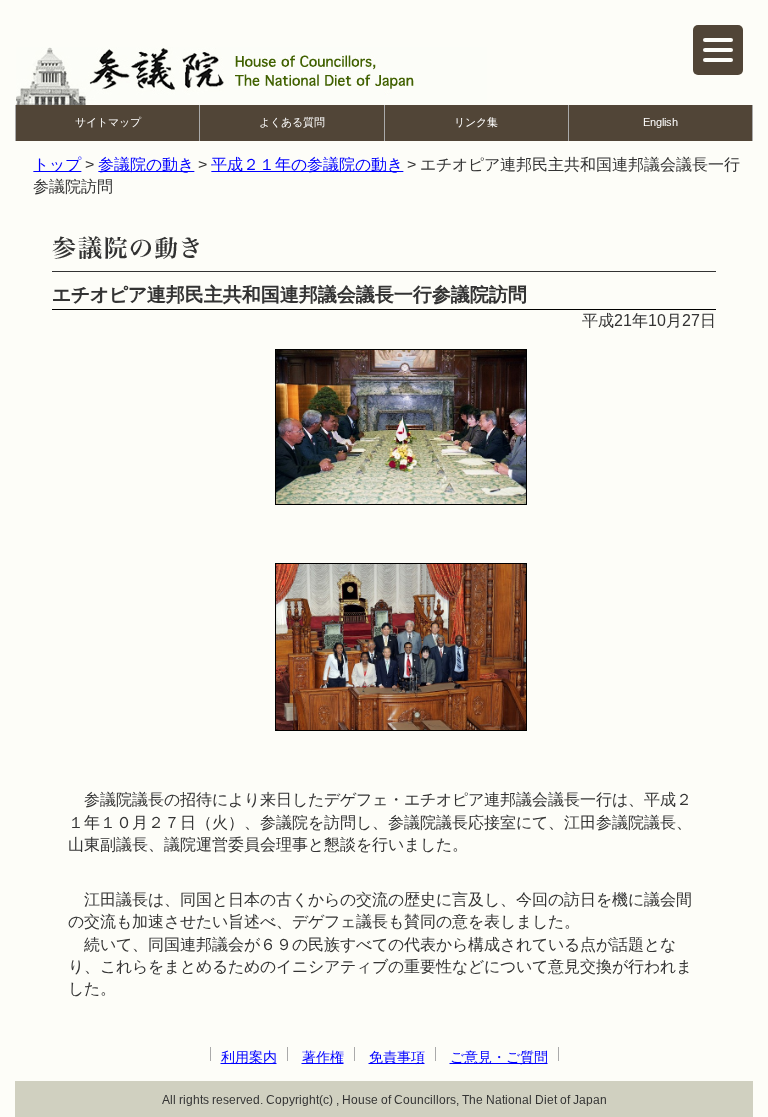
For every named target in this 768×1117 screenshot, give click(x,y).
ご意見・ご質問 (499, 1057)
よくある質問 (292, 122)
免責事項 (397, 1057)
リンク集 (476, 122)
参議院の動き (146, 164)
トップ (57, 164)
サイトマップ (108, 122)
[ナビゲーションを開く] (718, 50)
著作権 (323, 1057)
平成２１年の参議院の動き (307, 164)
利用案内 (249, 1057)
